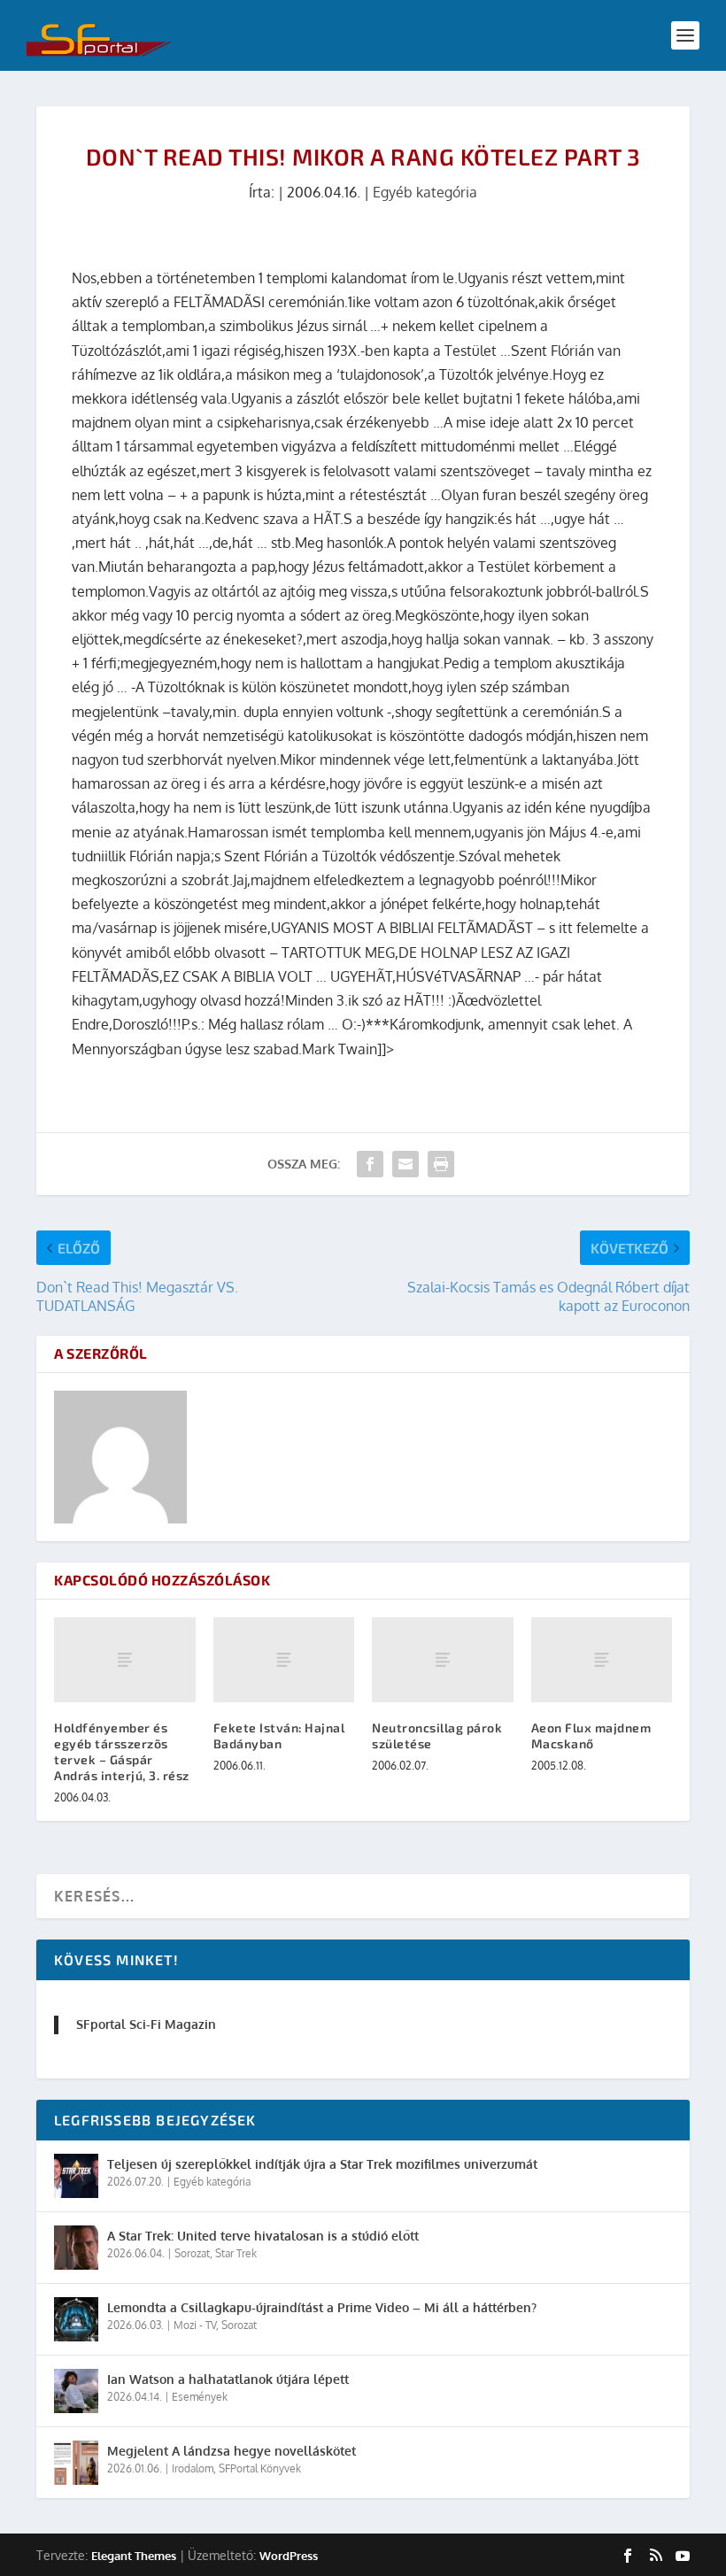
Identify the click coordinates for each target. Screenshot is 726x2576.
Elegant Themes (134, 2556)
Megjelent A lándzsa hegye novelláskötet (232, 2451)
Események (200, 2397)
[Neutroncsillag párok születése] (443, 1660)
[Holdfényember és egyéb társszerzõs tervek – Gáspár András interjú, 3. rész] (125, 1660)
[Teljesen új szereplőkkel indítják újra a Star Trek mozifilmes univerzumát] (76, 2176)
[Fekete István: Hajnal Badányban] (284, 1660)
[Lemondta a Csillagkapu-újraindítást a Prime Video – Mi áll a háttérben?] (76, 2319)
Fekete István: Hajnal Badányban (279, 1735)
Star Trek (236, 2253)
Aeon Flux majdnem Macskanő (591, 1735)
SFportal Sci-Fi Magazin (146, 2024)
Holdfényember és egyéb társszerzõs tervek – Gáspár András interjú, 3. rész (122, 1752)
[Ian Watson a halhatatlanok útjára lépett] (76, 2391)
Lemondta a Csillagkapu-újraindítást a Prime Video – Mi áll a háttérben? (322, 2307)
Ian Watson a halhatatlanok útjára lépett (228, 2379)
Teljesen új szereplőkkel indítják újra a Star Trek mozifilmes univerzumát (322, 2164)
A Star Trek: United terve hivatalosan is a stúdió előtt (263, 2236)
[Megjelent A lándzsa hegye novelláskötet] (76, 2463)
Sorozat (192, 2253)
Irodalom (193, 2468)
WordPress (289, 2556)
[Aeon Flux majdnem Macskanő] (602, 1660)
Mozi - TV (195, 2325)
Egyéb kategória (425, 192)
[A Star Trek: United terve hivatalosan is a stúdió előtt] (76, 2248)
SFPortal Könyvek (260, 2468)
